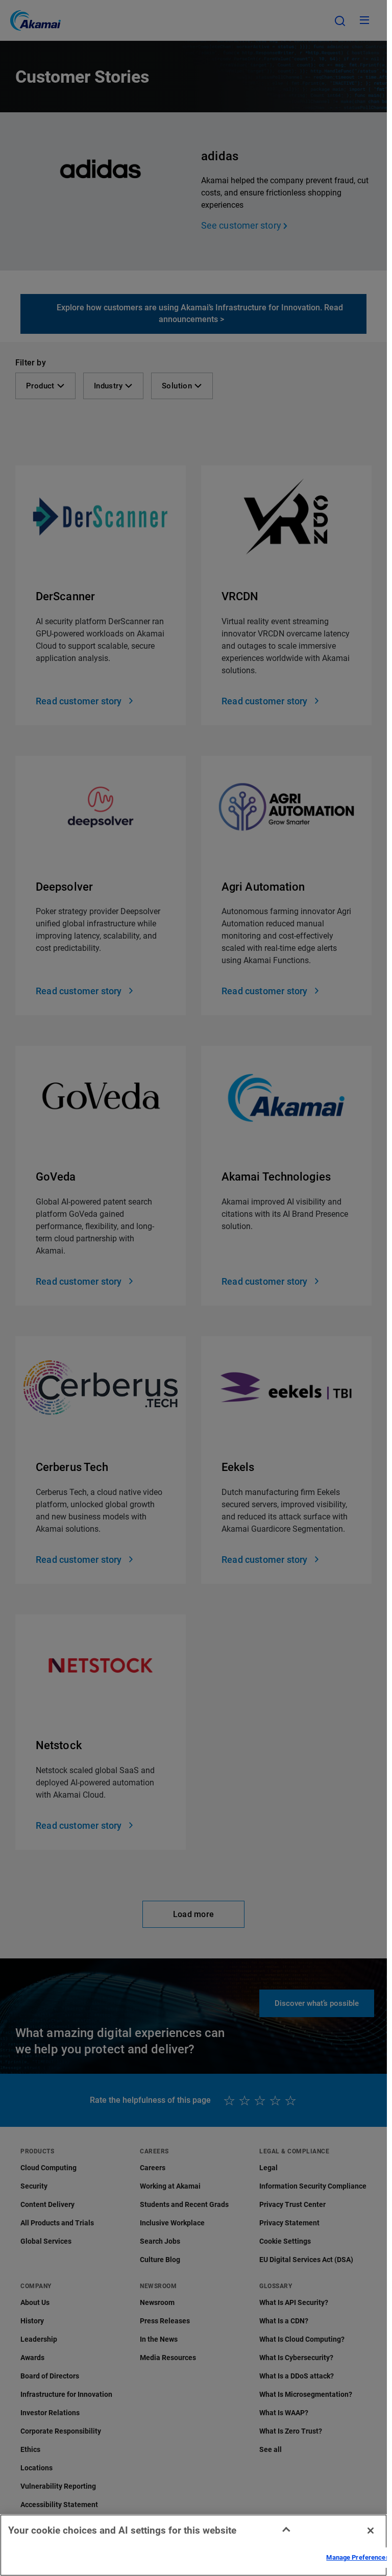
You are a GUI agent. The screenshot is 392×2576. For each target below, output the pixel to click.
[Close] (371, 2531)
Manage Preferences (358, 2557)
